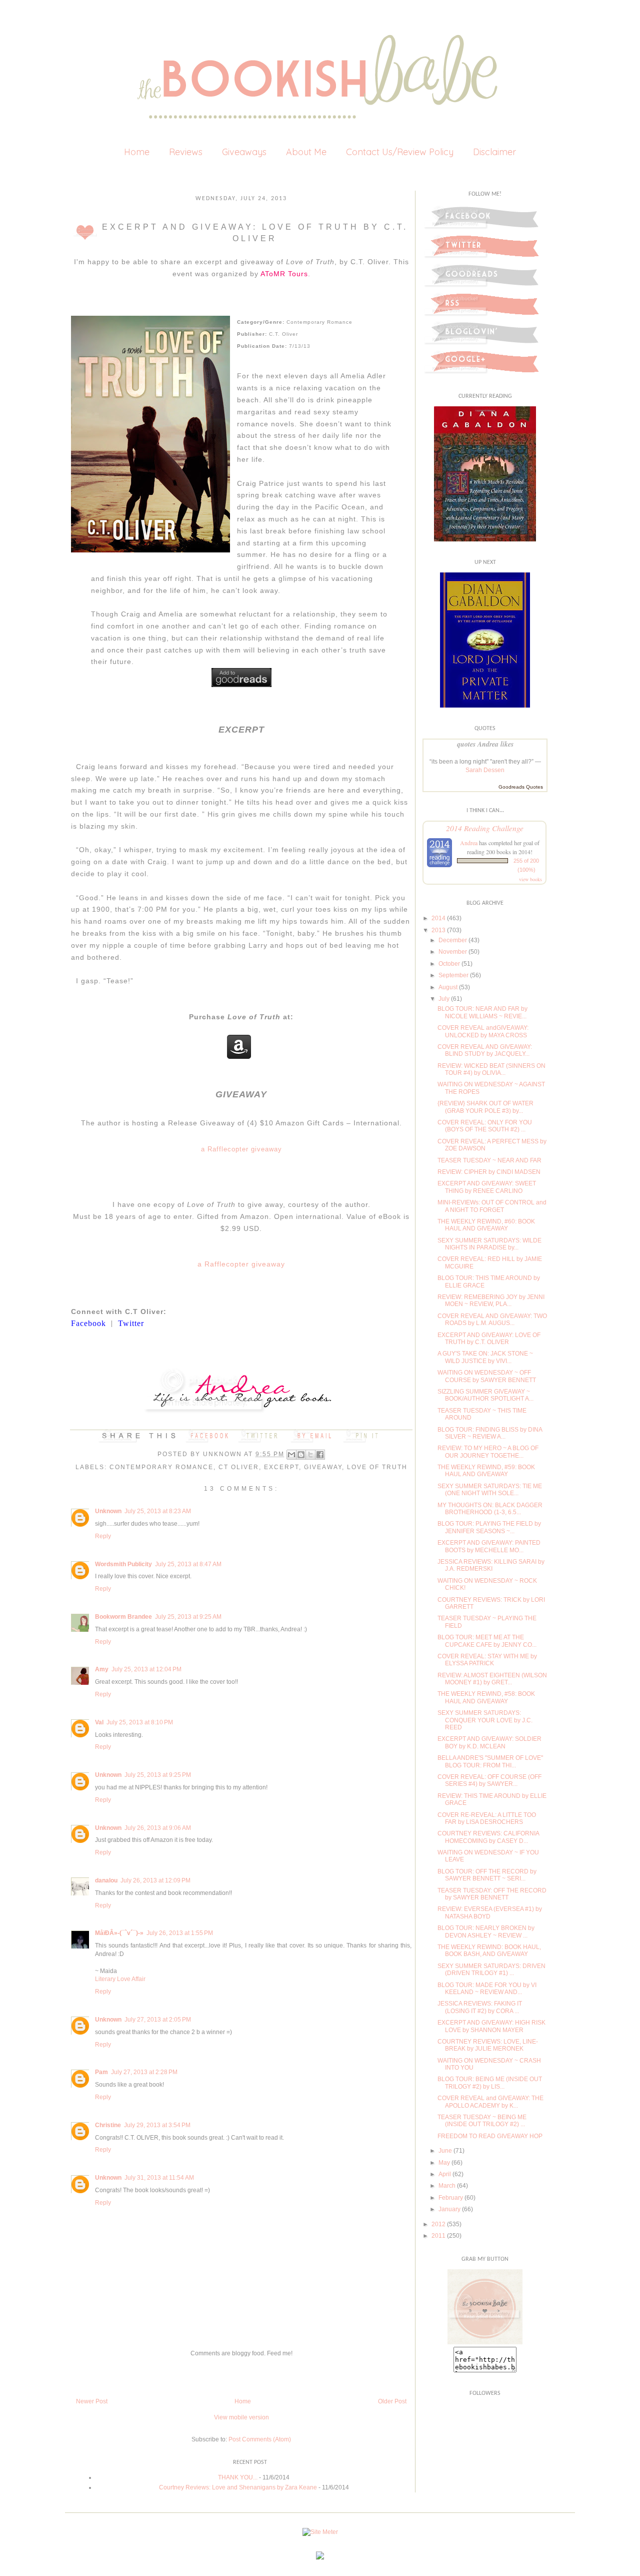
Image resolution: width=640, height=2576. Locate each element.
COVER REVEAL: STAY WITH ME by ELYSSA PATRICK (487, 1660)
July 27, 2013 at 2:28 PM (144, 2072)
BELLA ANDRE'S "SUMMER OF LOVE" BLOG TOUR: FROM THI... (490, 1761)
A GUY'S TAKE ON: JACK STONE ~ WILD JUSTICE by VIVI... (485, 1357)
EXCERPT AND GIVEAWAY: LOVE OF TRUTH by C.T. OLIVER (489, 1339)
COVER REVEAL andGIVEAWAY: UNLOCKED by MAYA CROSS (483, 1031)
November (453, 952)
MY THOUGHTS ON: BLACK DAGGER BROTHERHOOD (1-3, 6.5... (490, 1509)
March (447, 2186)
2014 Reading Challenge (485, 828)
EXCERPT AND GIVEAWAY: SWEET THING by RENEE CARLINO (487, 1187)
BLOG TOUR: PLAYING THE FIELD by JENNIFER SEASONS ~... (489, 1527)
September (453, 975)
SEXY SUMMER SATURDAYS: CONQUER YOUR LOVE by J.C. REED (485, 1720)
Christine (108, 2125)
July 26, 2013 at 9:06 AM (158, 1828)
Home (137, 152)
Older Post (392, 2401)
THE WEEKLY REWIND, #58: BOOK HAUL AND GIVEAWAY (486, 1697)
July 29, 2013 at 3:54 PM (157, 2125)
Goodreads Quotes (521, 787)
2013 (438, 930)
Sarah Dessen (485, 770)
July (444, 999)
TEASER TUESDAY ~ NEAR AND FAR (489, 1160)
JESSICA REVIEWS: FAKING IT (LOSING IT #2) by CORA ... (480, 2007)
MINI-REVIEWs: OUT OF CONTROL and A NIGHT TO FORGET (492, 1206)
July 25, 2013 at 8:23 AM (158, 1511)
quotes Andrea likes (485, 744)
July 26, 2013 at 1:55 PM (180, 1933)
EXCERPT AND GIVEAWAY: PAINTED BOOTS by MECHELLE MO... (489, 1546)
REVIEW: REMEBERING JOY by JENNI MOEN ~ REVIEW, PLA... (491, 1301)
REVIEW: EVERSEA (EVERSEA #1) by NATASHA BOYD (490, 1912)
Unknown (223, 1454)
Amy (102, 1669)
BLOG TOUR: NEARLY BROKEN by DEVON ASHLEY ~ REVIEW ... (486, 1931)
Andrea (469, 843)
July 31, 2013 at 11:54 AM (159, 2178)
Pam (101, 2072)
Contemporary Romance (161, 1467)
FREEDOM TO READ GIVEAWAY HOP (490, 2136)
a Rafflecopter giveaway (241, 1149)
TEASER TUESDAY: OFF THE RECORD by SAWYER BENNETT (492, 1894)
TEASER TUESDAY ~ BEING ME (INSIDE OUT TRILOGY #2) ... (482, 2121)
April (445, 2174)
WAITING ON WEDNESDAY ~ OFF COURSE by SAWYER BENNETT (487, 1376)
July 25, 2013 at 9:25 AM (188, 1617)
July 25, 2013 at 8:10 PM (140, 1722)
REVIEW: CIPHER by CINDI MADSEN (489, 1172)
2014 (438, 918)
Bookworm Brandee (123, 1617)
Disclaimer (494, 152)
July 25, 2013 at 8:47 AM (188, 1564)
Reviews (186, 152)
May (444, 2163)
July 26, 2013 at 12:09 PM (155, 1880)
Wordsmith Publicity (123, 1564)
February (451, 2198)
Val (99, 1722)
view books (530, 879)
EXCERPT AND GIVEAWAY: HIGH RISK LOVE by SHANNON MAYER (491, 2026)
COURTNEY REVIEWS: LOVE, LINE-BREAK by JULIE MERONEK (488, 2045)
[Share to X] (310, 1455)
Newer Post (92, 2401)
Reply (103, 1536)
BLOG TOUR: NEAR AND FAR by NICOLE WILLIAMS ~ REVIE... (482, 1012)
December (453, 940)
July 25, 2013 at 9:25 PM (158, 1775)
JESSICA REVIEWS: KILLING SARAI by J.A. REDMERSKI (491, 1565)
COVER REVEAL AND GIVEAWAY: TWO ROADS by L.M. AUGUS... (492, 1320)
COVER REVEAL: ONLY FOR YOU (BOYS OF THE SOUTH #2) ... (485, 1126)
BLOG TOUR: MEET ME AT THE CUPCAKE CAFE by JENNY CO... (487, 1641)
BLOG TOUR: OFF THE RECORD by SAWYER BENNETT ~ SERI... (487, 1875)
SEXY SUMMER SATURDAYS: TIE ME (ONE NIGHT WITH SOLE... (490, 1490)
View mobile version (241, 2417)
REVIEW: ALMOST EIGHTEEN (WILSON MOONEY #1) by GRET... (492, 1679)
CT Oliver (239, 1467)
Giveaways (244, 152)
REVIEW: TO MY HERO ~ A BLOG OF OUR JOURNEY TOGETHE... (488, 1452)
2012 (438, 2224)
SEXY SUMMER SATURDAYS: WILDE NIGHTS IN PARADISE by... (489, 1244)
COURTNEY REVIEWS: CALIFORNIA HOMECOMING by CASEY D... (488, 1837)
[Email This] (291, 1455)
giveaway (323, 1467)
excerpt (281, 1467)
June (445, 2151)
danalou (106, 1880)
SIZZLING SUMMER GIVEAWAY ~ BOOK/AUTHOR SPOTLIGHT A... (485, 1395)
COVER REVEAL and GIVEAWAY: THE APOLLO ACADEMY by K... (490, 2102)
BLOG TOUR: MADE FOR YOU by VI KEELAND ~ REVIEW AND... (487, 1989)
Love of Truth (377, 1467)
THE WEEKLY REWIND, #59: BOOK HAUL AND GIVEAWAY (486, 1471)
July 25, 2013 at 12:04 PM (146, 1669)
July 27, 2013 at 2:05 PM (158, 2020)
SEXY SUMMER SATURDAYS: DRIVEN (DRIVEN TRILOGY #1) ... (491, 1970)
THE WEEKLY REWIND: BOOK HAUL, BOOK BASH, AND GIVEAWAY (489, 1951)
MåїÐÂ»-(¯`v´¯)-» (119, 1933)
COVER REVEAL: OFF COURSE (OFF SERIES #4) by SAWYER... (489, 1780)
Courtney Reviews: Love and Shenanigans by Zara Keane (238, 2487)
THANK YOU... (238, 2477)
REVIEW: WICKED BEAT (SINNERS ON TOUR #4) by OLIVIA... (491, 1069)
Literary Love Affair (120, 1979)
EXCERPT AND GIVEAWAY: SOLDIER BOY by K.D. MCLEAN (489, 1742)
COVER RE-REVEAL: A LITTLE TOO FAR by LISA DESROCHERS (487, 1818)
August (448, 987)
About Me (306, 152)
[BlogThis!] (301, 1455)
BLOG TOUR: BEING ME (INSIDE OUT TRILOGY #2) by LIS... (490, 2083)
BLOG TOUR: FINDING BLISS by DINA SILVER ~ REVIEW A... (490, 1433)
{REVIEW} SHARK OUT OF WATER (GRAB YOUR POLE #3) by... (485, 1107)
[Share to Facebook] (320, 1455)
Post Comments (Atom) (260, 2439)
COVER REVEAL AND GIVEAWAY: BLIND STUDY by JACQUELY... (485, 1050)
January (449, 2209)
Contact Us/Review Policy (400, 152)
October (449, 964)
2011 (438, 2236)
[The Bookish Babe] (485, 2342)
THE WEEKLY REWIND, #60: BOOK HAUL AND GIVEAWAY (486, 1225)
